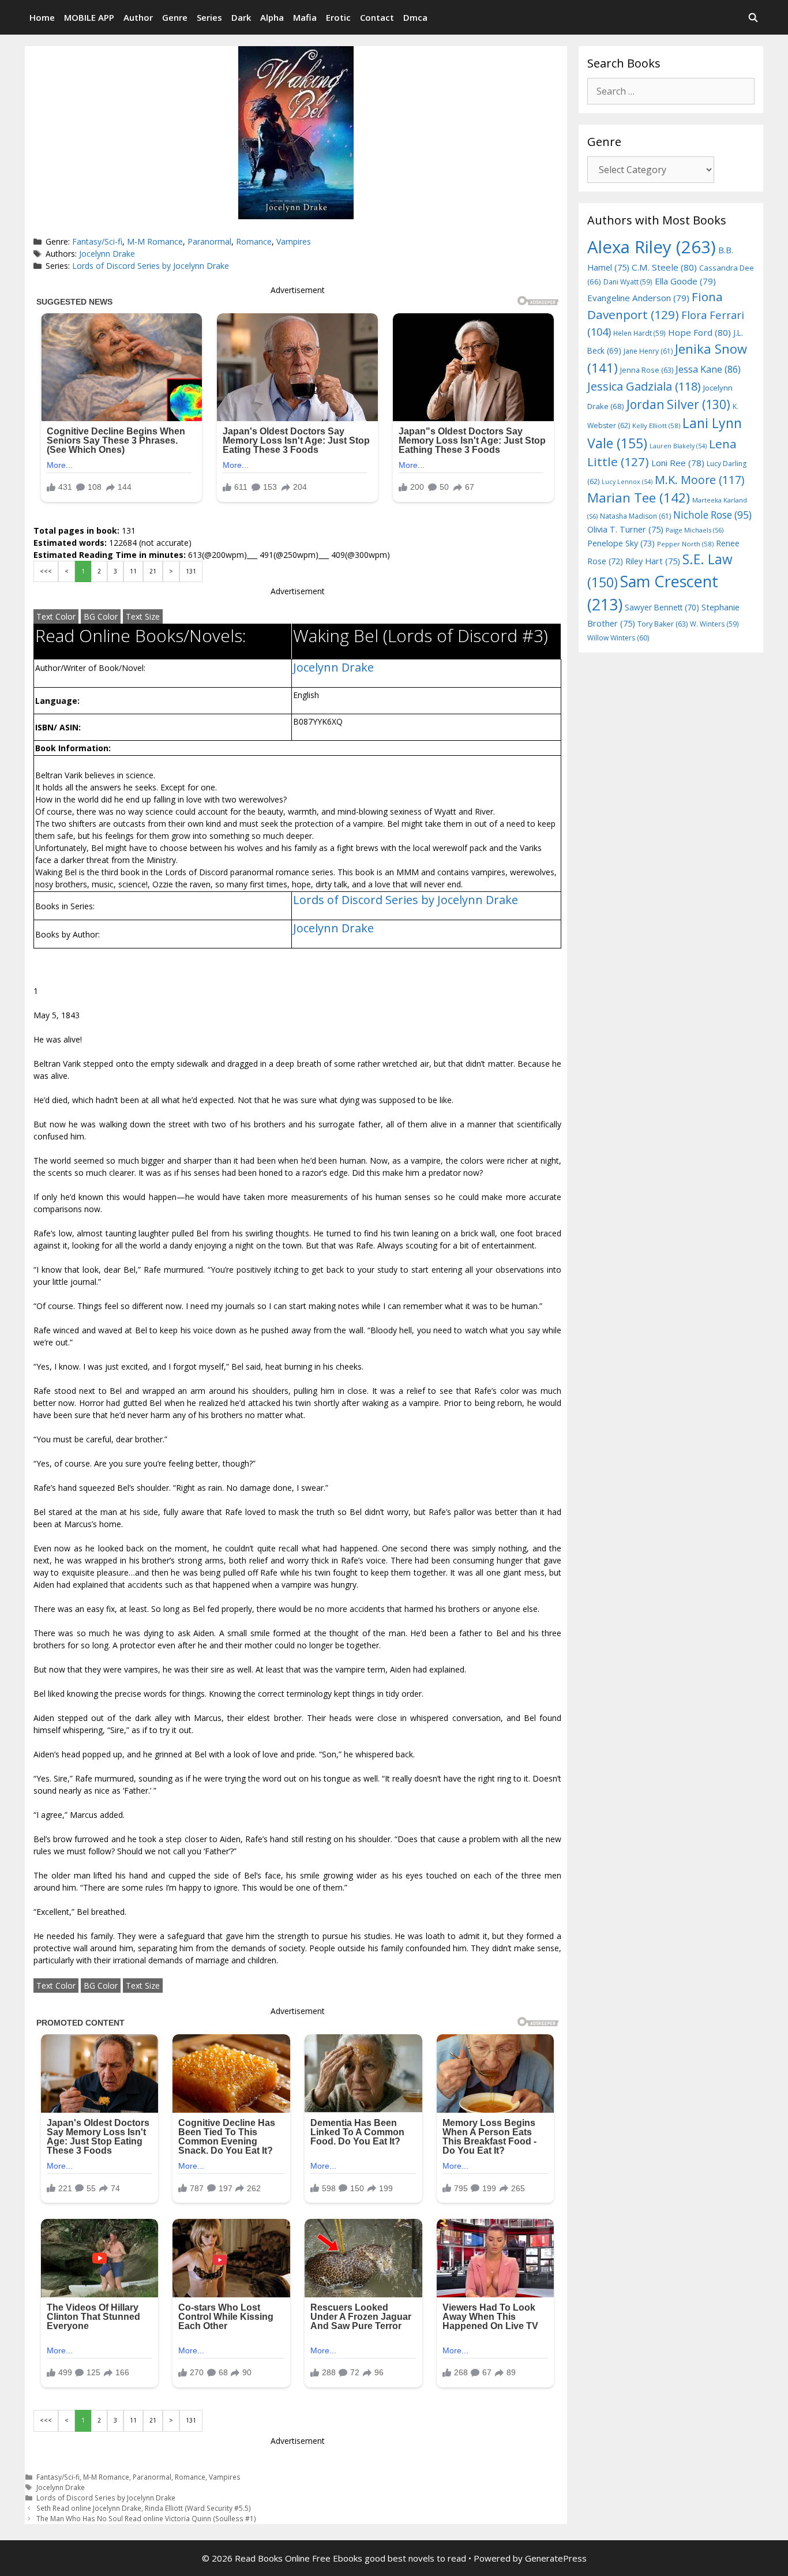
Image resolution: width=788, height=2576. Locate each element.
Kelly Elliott (656, 425)
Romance (254, 241)
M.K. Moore (699, 480)
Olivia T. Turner (625, 529)
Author (138, 17)
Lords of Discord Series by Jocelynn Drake (151, 266)
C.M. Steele (664, 267)
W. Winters (714, 624)
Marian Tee (639, 498)
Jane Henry (648, 351)
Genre (175, 17)
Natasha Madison (635, 516)
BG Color (101, 616)
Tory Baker (663, 624)
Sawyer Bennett (662, 607)
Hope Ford (699, 332)
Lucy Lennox (627, 482)
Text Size (143, 616)
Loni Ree (678, 463)
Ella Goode (685, 281)
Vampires (294, 241)
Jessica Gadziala (644, 386)
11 (133, 571)
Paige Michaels (695, 530)
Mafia (305, 17)
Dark (241, 17)
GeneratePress (556, 2558)
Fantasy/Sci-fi (97, 241)
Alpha (272, 17)
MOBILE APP (89, 17)
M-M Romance (155, 241)
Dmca (415, 17)
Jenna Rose (647, 370)
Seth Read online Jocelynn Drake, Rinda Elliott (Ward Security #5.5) (144, 2508)
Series (209, 17)
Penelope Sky (621, 543)
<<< (46, 571)
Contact (377, 17)
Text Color (56, 616)
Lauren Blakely (678, 446)
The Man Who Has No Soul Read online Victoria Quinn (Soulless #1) (146, 2518)
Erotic (338, 17)
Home (42, 17)
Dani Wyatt (628, 282)
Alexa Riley (652, 247)
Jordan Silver (678, 404)
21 (153, 571)
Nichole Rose (712, 515)
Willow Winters (618, 638)
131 (191, 571)
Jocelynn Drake (107, 254)
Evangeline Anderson (638, 298)
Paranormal (209, 241)
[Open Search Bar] (753, 17)
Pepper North (685, 544)
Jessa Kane (708, 369)
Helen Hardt (639, 333)
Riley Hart (653, 561)
